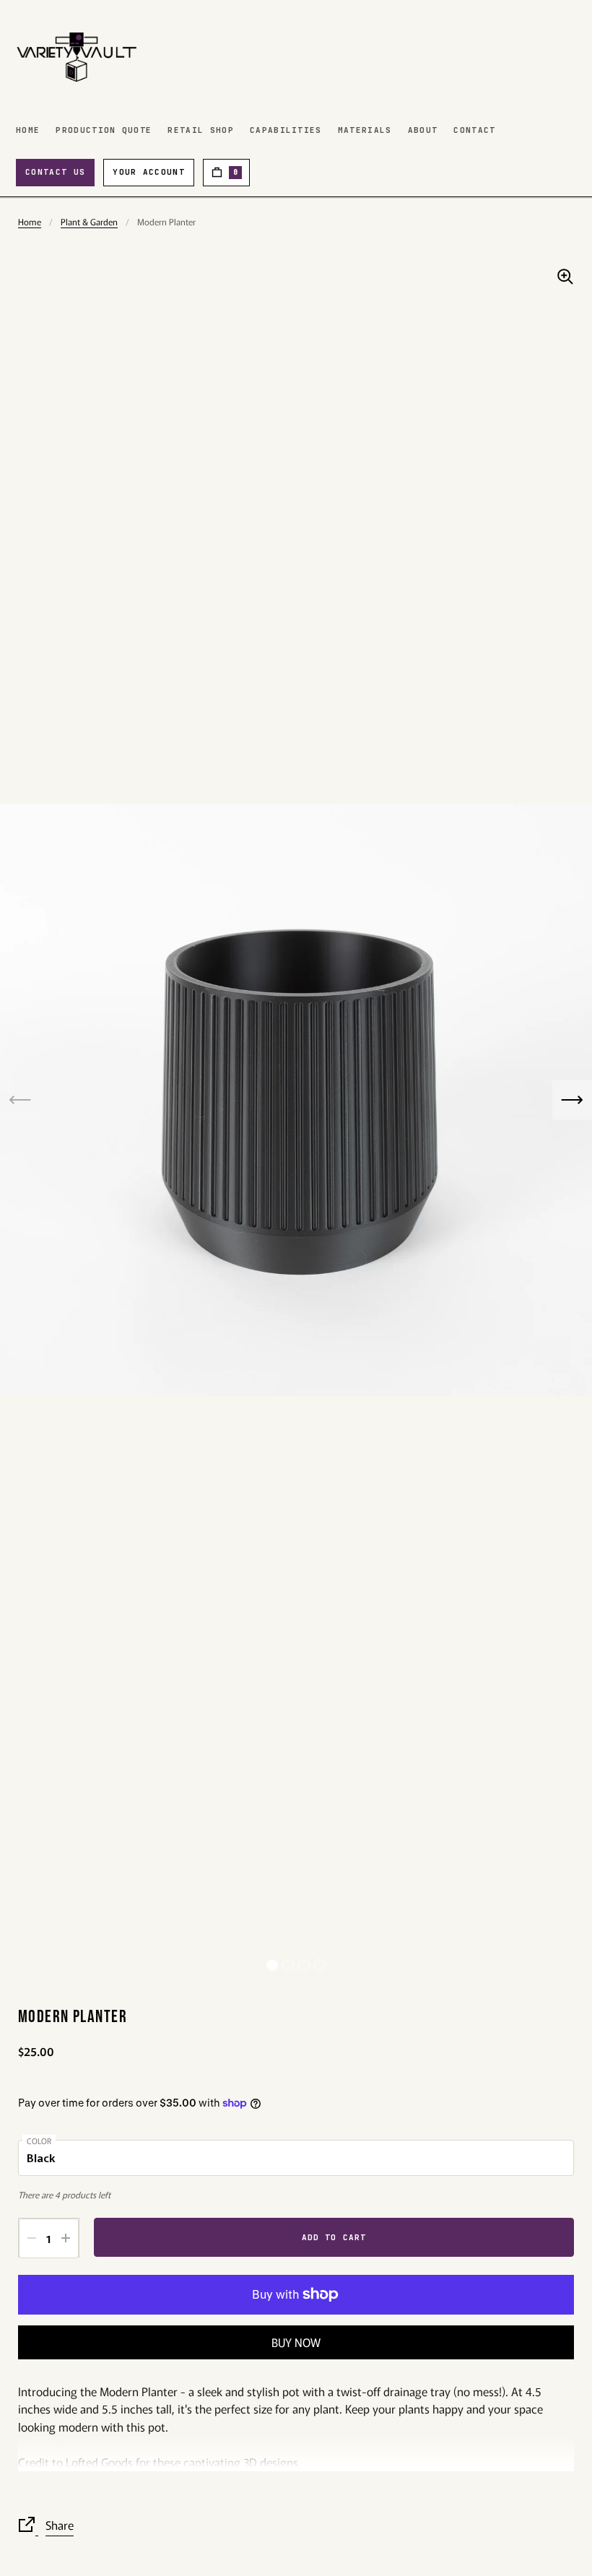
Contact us (55, 172)
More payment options (296, 2342)
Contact (474, 130)
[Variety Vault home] (77, 57)
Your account (149, 172)
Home (28, 130)
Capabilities (286, 130)
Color (39, 2141)
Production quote (104, 130)
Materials (365, 130)
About (423, 130)
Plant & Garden (89, 221)
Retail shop (201, 130)
